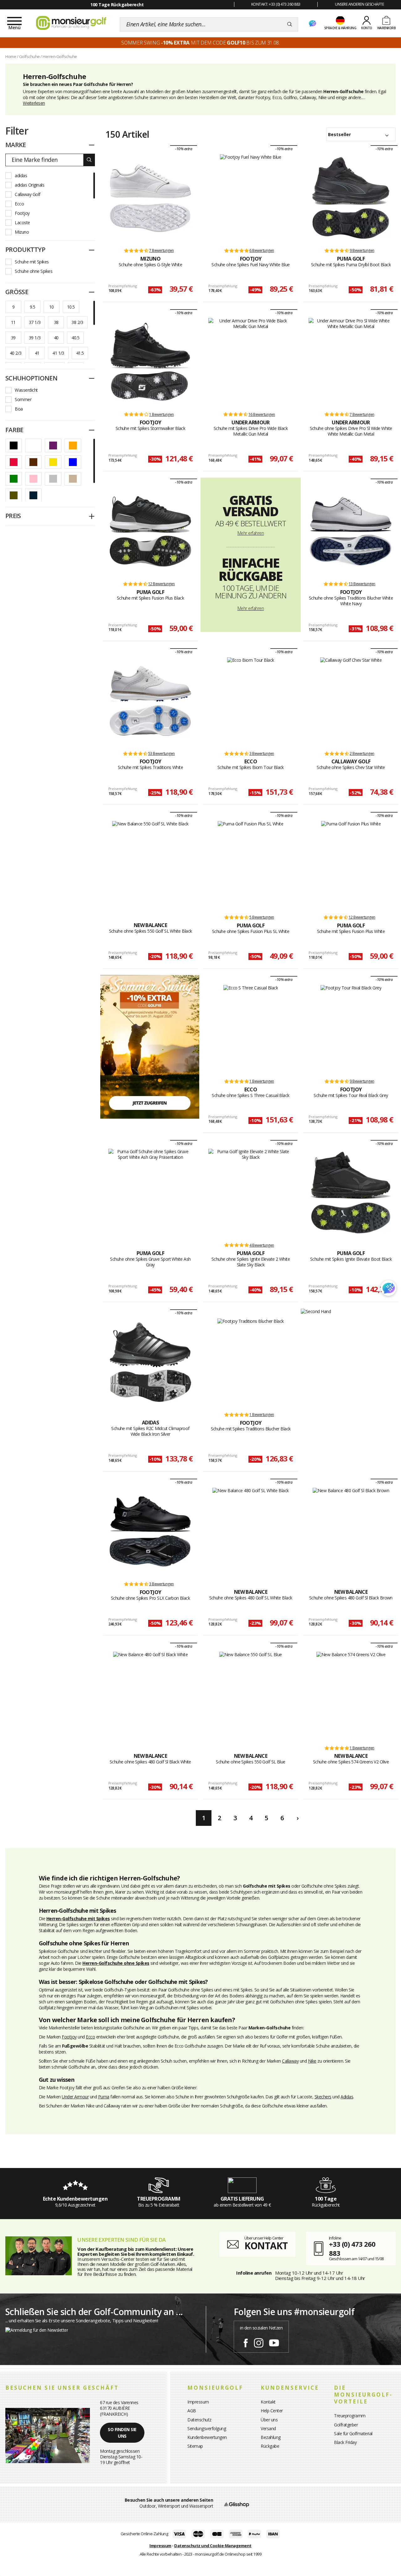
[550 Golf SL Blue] (251, 1695)
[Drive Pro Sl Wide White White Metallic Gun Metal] (351, 362)
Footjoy (22, 213)
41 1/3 (58, 353)
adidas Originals (29, 185)
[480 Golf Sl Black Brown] (351, 1531)
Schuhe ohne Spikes (34, 271)
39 (13, 338)
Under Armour (75, 2097)
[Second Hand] (316, 1311)
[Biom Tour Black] (251, 701)
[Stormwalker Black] (151, 362)
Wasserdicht (26, 390)
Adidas (347, 2097)
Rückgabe (270, 2446)
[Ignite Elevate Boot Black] (351, 1193)
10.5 (71, 307)
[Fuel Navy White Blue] (250, 198)
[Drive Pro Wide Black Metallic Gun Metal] (250, 362)
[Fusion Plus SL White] (250, 865)
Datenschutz (199, 2420)
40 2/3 (16, 353)
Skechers (323, 2097)
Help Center (272, 2411)
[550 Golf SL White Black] (150, 865)
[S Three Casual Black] (251, 1029)
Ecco (19, 204)
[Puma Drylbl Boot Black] (351, 198)
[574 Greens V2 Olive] (351, 1695)
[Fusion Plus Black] (151, 531)
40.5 (75, 338)
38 (56, 322)
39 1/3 (35, 338)
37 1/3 (35, 322)
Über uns (269, 2420)
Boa (19, 409)
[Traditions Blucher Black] (251, 1362)
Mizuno (22, 232)
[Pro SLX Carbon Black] (151, 1531)
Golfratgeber (346, 2425)
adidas (21, 175)
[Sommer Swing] (150, 1046)
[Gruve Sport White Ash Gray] (151, 1193)
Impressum (198, 2402)
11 (13, 322)
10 (52, 307)
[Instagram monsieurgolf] (259, 2342)
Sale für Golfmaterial (353, 2433)
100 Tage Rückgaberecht (117, 5)
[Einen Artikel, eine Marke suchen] (290, 24)
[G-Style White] (151, 198)
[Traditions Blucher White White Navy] (351, 531)
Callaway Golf (28, 194)
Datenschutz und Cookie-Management (213, 2546)
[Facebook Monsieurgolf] (246, 2342)
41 (37, 353)
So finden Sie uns (122, 2433)
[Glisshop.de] (237, 2504)
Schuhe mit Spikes (32, 262)
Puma (104, 2097)
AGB (192, 2411)
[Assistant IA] (312, 24)
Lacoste (22, 223)
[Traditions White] (151, 701)
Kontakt (268, 2402)
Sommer (23, 399)
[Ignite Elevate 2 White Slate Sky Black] (250, 1193)
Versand (268, 2428)
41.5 (80, 353)
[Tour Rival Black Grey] (351, 1029)
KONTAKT (266, 2246)
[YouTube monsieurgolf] (274, 2342)
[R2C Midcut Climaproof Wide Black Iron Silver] (151, 1362)
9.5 (32, 307)
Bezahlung (271, 2437)
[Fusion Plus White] (351, 865)
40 (56, 338)
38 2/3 (77, 322)
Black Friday (345, 2442)
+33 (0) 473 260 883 (352, 2248)
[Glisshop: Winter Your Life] (71, 23)
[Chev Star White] (351, 701)
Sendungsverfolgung (207, 2428)
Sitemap (195, 2446)
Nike (312, 2061)
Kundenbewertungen (207, 2437)
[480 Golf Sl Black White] (151, 1695)
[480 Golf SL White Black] (251, 1531)
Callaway (290, 2061)
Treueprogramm (350, 2416)
